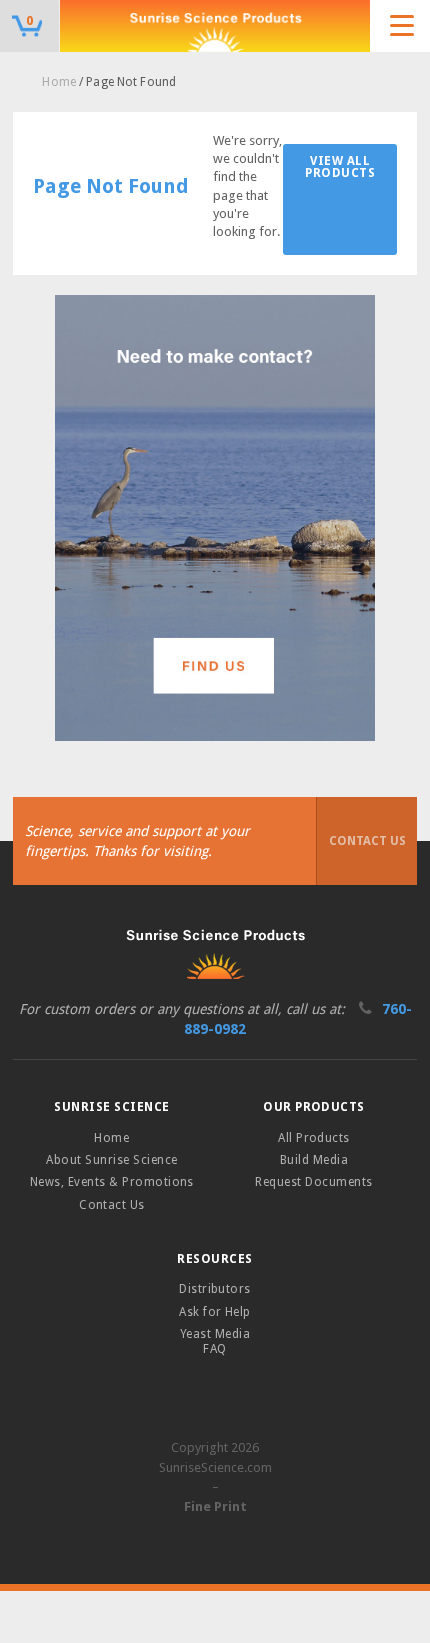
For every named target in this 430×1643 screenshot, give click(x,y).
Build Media (314, 1160)
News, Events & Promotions (112, 1182)
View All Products (340, 167)
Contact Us (367, 841)
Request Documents (313, 1182)
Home (58, 82)
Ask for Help (215, 1312)
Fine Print (215, 1506)
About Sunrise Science (111, 1160)
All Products (314, 1138)
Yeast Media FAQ (215, 1341)
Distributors (215, 1289)
